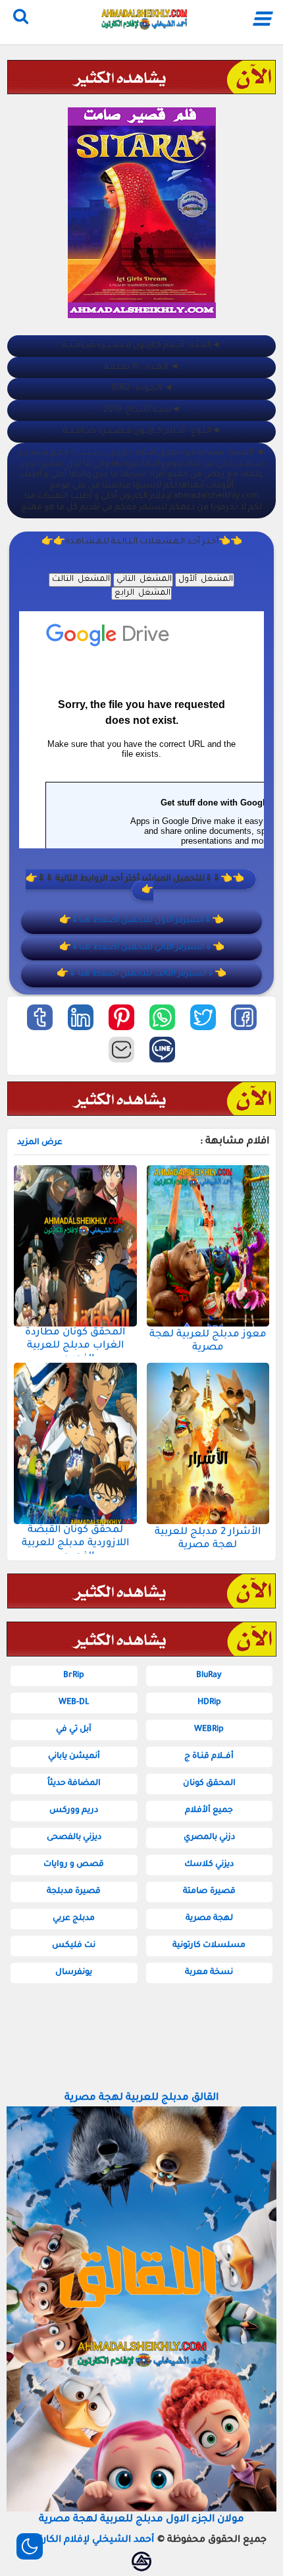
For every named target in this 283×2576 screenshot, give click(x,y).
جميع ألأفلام (209, 1811)
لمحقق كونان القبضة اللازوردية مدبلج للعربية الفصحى (75, 1544)
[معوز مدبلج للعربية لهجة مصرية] (208, 1246)
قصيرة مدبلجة (74, 1892)
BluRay (209, 1676)
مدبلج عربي (74, 1919)
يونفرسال (74, 1973)
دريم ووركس (74, 1811)
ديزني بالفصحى (74, 1838)
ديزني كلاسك (209, 1865)
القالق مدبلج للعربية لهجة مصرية (141, 2098)
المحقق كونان (209, 1784)
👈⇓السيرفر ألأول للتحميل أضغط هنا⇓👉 (141, 921)
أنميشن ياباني (74, 1757)
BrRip (74, 1676)
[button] (244, 1017)
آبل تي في (74, 1730)
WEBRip (209, 1730)
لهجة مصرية (209, 1919)
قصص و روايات (74, 1865)
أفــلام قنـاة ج (209, 1757)
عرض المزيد (40, 1143)
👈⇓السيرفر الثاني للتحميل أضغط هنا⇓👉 (142, 948)
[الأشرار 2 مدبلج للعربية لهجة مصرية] (208, 1443)
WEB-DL (74, 1703)
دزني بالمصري (209, 1838)
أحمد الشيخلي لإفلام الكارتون (90, 2540)
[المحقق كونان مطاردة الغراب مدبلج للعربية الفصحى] (75, 1246)
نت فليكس (74, 1946)
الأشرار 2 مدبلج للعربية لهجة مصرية (208, 1539)
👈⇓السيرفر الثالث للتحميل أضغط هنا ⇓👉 (141, 974)
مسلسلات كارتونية (209, 1946)
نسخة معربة (209, 1973)
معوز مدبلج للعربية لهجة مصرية (208, 1341)
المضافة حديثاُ (74, 1784)
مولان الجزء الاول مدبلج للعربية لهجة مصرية (141, 2520)
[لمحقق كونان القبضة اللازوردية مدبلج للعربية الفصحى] (75, 1443)
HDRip (209, 1703)
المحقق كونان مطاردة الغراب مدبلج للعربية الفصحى (75, 1346)
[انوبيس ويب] (141, 2562)
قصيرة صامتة (209, 1892)
